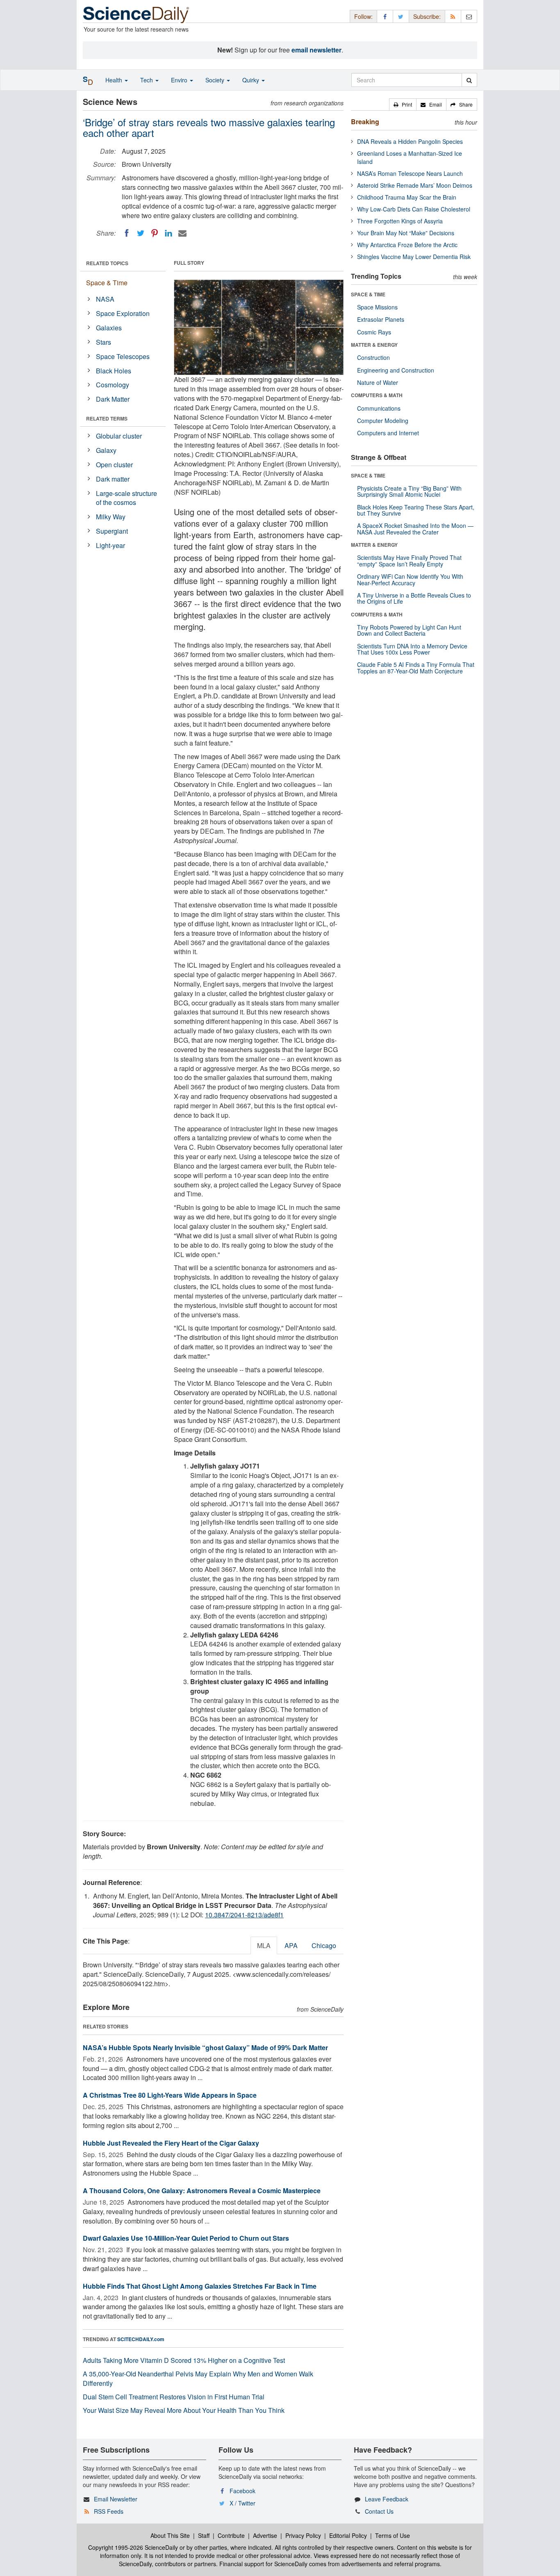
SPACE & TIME (368, 294)
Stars (104, 342)
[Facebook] (127, 233)
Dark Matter (113, 399)
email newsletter (316, 50)
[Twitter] (141, 233)
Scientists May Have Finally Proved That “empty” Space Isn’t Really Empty (409, 560)
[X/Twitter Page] (401, 16)
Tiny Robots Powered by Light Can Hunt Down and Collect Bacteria (409, 630)
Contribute (231, 2535)
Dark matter (113, 479)
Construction (373, 357)
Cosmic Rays (374, 332)
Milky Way (111, 517)
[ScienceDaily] (136, 14)
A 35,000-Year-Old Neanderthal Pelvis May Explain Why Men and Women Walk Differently (198, 2378)
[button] (403, 105)
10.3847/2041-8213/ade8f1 (244, 1915)
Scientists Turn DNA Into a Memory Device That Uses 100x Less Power (412, 649)
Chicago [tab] (324, 1945)
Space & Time (107, 283)
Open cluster (114, 465)
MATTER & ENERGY (374, 345)
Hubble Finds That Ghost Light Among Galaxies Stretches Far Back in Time (200, 2286)
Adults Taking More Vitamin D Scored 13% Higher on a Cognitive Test (184, 2360)
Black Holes (114, 371)
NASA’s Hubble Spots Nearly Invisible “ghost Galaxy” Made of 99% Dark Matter (205, 2047)
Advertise (265, 2535)
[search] (469, 80)
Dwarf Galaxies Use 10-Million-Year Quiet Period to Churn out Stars (186, 2238)
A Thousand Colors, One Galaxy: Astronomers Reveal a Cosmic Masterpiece (202, 2191)
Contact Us (379, 2511)
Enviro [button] (180, 80)
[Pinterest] (155, 233)
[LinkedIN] (168, 233)
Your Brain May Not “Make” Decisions (406, 233)
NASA (105, 299)
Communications (379, 408)
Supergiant (112, 531)
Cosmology (113, 385)
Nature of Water (378, 382)
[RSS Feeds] (453, 16)
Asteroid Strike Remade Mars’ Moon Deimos (415, 185)
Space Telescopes (123, 356)
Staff (204, 2535)
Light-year (110, 545)
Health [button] (115, 80)
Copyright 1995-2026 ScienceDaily (133, 2547)
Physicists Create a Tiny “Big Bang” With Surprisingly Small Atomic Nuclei (409, 491)
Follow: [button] (363, 16)
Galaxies (109, 328)
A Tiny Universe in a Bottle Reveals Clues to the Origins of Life (414, 598)
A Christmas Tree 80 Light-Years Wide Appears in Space (170, 2095)
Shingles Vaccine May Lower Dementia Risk (414, 257)
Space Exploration (123, 313)
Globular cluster (119, 436)
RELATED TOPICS (107, 263)
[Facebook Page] (385, 16)
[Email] (182, 233)
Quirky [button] (252, 80)
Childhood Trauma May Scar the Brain (407, 197)
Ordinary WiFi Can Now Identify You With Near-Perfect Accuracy (410, 579)
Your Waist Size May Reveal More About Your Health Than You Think (184, 2410)
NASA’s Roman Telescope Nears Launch (410, 173)
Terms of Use (393, 2535)
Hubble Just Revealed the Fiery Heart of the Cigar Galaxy (171, 2143)
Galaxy (106, 450)
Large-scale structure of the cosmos (126, 498)
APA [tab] (291, 1945)
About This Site (170, 2535)
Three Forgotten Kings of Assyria (400, 221)
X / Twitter (242, 2503)
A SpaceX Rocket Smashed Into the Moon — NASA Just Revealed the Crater (415, 529)
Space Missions (377, 307)
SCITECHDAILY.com (141, 2339)
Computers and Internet (388, 433)
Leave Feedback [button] (387, 2499)
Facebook (242, 2491)
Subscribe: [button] (427, 16)
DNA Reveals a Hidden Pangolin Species (410, 141)
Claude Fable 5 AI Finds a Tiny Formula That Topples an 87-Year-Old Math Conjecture (416, 667)
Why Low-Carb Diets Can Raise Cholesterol (414, 209)
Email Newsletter (116, 2499)
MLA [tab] (264, 1945)
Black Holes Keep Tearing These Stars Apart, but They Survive (416, 510)
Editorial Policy (348, 2535)
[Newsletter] (469, 16)
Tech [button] (147, 80)
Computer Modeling (383, 421)
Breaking (365, 122)
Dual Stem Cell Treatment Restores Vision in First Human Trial (174, 2397)
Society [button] (216, 80)
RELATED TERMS (107, 418)
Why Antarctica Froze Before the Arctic (407, 245)
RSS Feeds (109, 2511)
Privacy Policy (303, 2535)
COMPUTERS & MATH (377, 395)
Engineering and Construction (396, 370)
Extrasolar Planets (381, 319)
